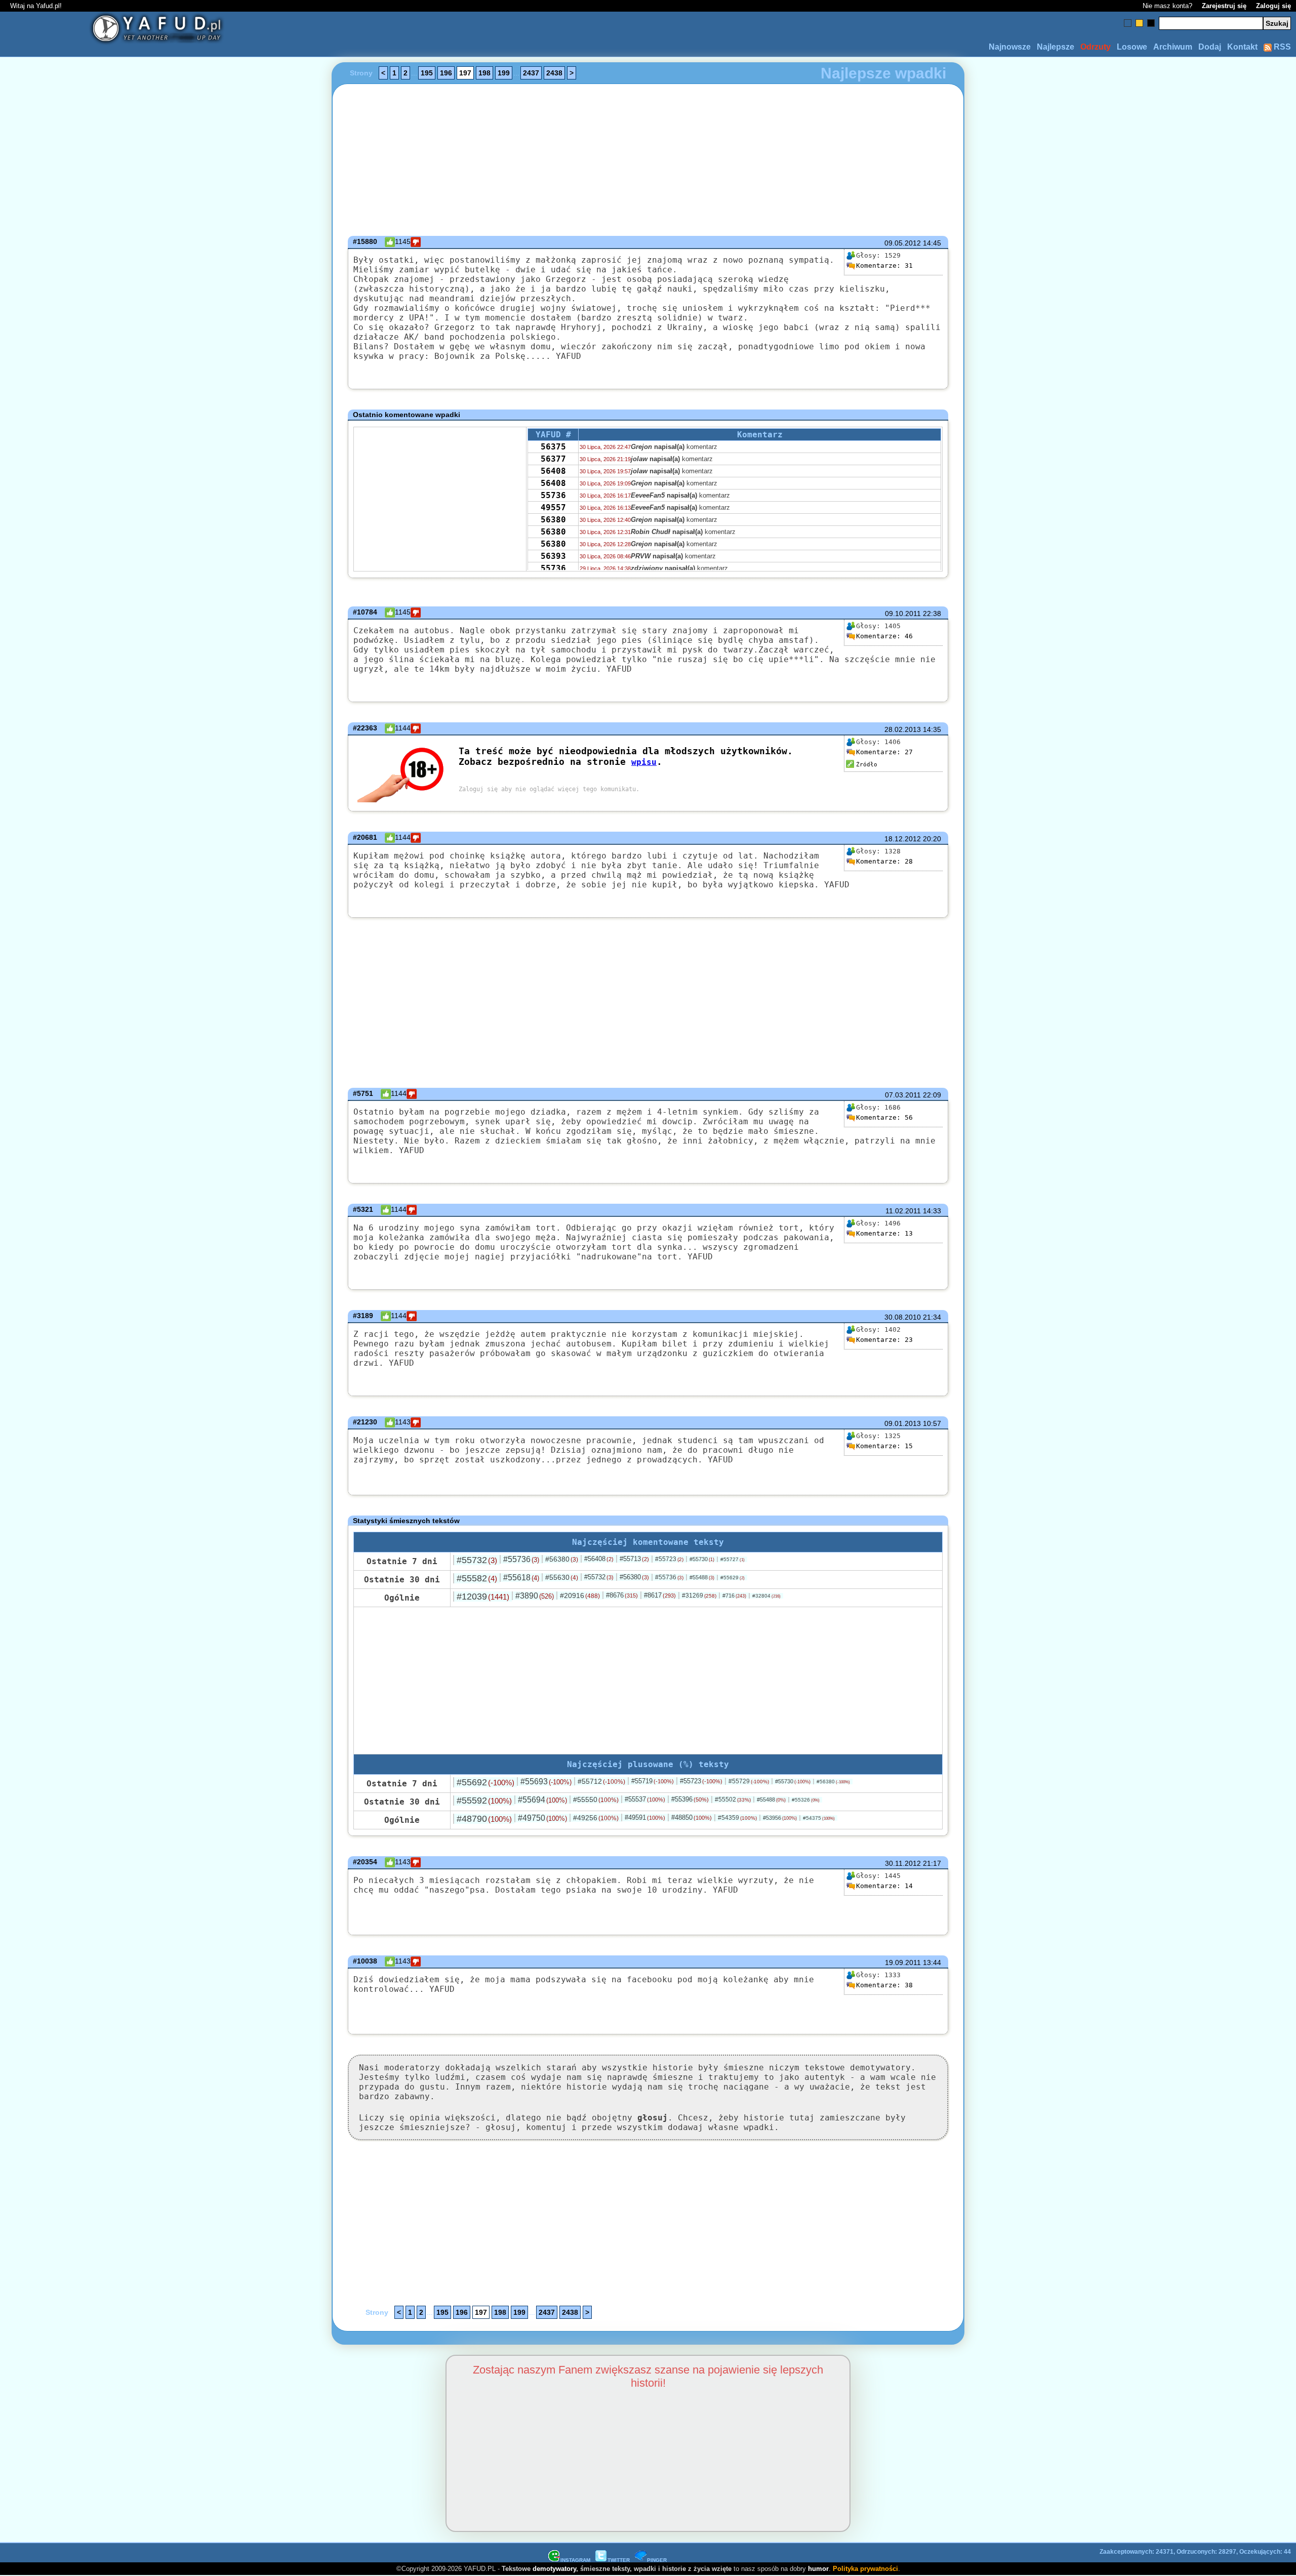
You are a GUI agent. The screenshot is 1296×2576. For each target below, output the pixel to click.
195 (427, 73)
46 (884, 636)
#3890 (535, 1596)
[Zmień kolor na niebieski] (1128, 23)
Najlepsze (1056, 47)
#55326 (806, 1800)
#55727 (733, 1559)
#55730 (702, 1559)
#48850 (692, 1817)
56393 (553, 556)
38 (884, 1985)
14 (884, 1886)
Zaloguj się (1273, 6)
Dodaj (1210, 47)
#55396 (690, 1799)
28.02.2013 (903, 729)
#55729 (749, 1781)
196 (446, 73)
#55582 (477, 1578)
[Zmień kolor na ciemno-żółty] (1139, 23)
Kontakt (1242, 47)
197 (465, 73)
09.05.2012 (903, 243)
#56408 (599, 1559)
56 (884, 1117)
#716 (734, 1596)
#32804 (766, 1596)
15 (884, 1446)
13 (884, 1233)
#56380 (562, 1559)
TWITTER (619, 2560)
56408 (553, 471)
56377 (553, 459)
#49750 (542, 1818)
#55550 (596, 1800)
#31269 (699, 1596)
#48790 (484, 1819)
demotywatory (554, 2569)
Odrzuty (1096, 47)
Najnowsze (1010, 47)
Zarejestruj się (1224, 6)
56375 (553, 447)
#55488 (702, 1577)
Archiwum (1173, 47)
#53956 (780, 1818)
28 (884, 861)
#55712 (601, 1781)
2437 (531, 73)
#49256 (596, 1818)
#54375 (819, 1818)
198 (484, 73)
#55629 (733, 1578)
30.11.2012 (903, 1863)
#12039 (483, 1597)
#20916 (580, 1596)
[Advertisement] (120, 1288)
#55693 (546, 1782)
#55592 (484, 1801)
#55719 (653, 1781)
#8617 (660, 1595)
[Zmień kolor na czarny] (1151, 23)
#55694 (542, 1800)
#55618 (521, 1578)
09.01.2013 (903, 1423)
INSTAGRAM (575, 2560)
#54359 (737, 1818)
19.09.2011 (903, 1962)
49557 (553, 507)
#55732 (477, 1560)
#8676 (622, 1595)
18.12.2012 (903, 839)
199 (504, 73)
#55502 (733, 1800)
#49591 (645, 1817)
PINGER (657, 2560)
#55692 (485, 1782)
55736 (553, 495)
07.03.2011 (903, 1095)
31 (884, 265)
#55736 (521, 1559)
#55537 (645, 1799)
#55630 (562, 1577)
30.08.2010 (903, 1317)
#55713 (634, 1559)
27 (884, 752)
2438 (554, 73)
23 (884, 1340)
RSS (1281, 47)
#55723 (669, 1559)
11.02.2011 (903, 1211)
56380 (553, 520)
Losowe (1132, 47)
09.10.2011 (903, 614)
